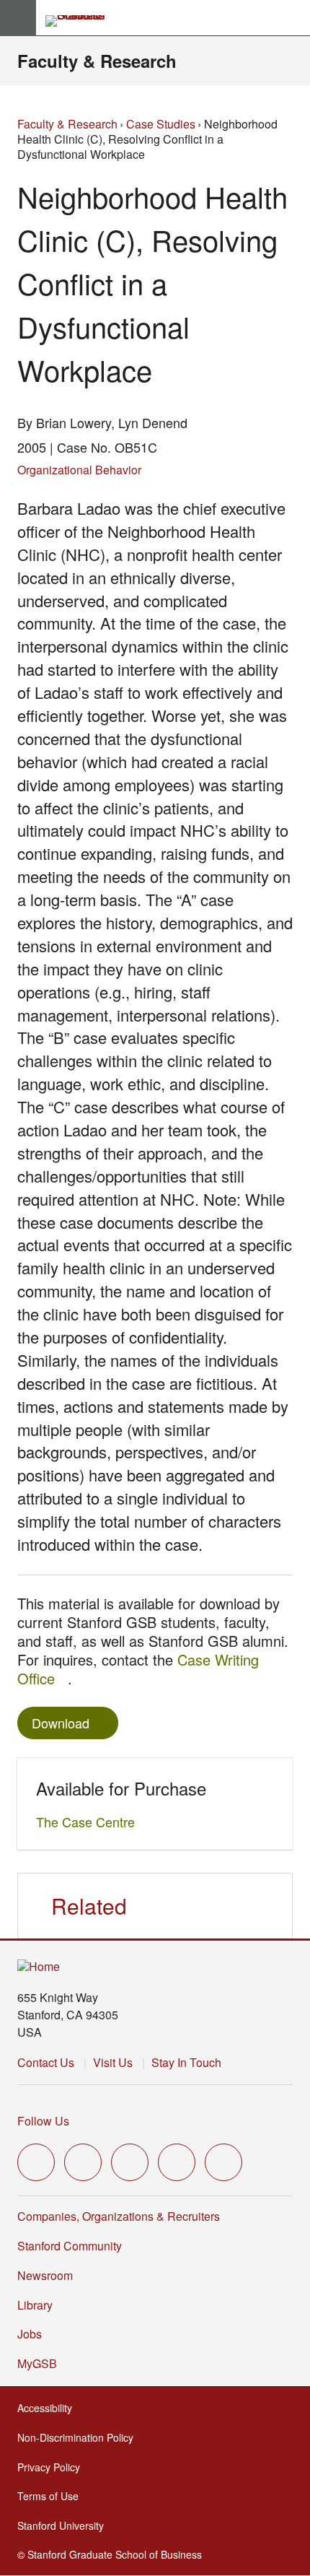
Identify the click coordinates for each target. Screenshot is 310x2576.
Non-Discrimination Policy (80, 2437)
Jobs (30, 2334)
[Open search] (293, 18)
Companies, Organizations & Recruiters (119, 2216)
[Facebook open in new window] (83, 2162)
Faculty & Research (97, 61)
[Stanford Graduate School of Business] (81, 21)
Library (35, 2305)
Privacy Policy (53, 2467)
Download (61, 1723)
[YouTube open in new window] (177, 2162)
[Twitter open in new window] (36, 2162)
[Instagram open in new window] (130, 2162)
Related (89, 1906)
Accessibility (49, 2408)
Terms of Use (52, 2496)
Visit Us (113, 2062)
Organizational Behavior (79, 470)
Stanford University (65, 2525)
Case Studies (161, 124)
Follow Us (43, 2121)
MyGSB (41, 2363)
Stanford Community (70, 2246)
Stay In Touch (186, 2062)
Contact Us (46, 2062)
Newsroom (45, 2275)
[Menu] (18, 18)
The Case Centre (89, 1822)
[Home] (39, 1967)
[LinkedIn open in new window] (223, 2162)
